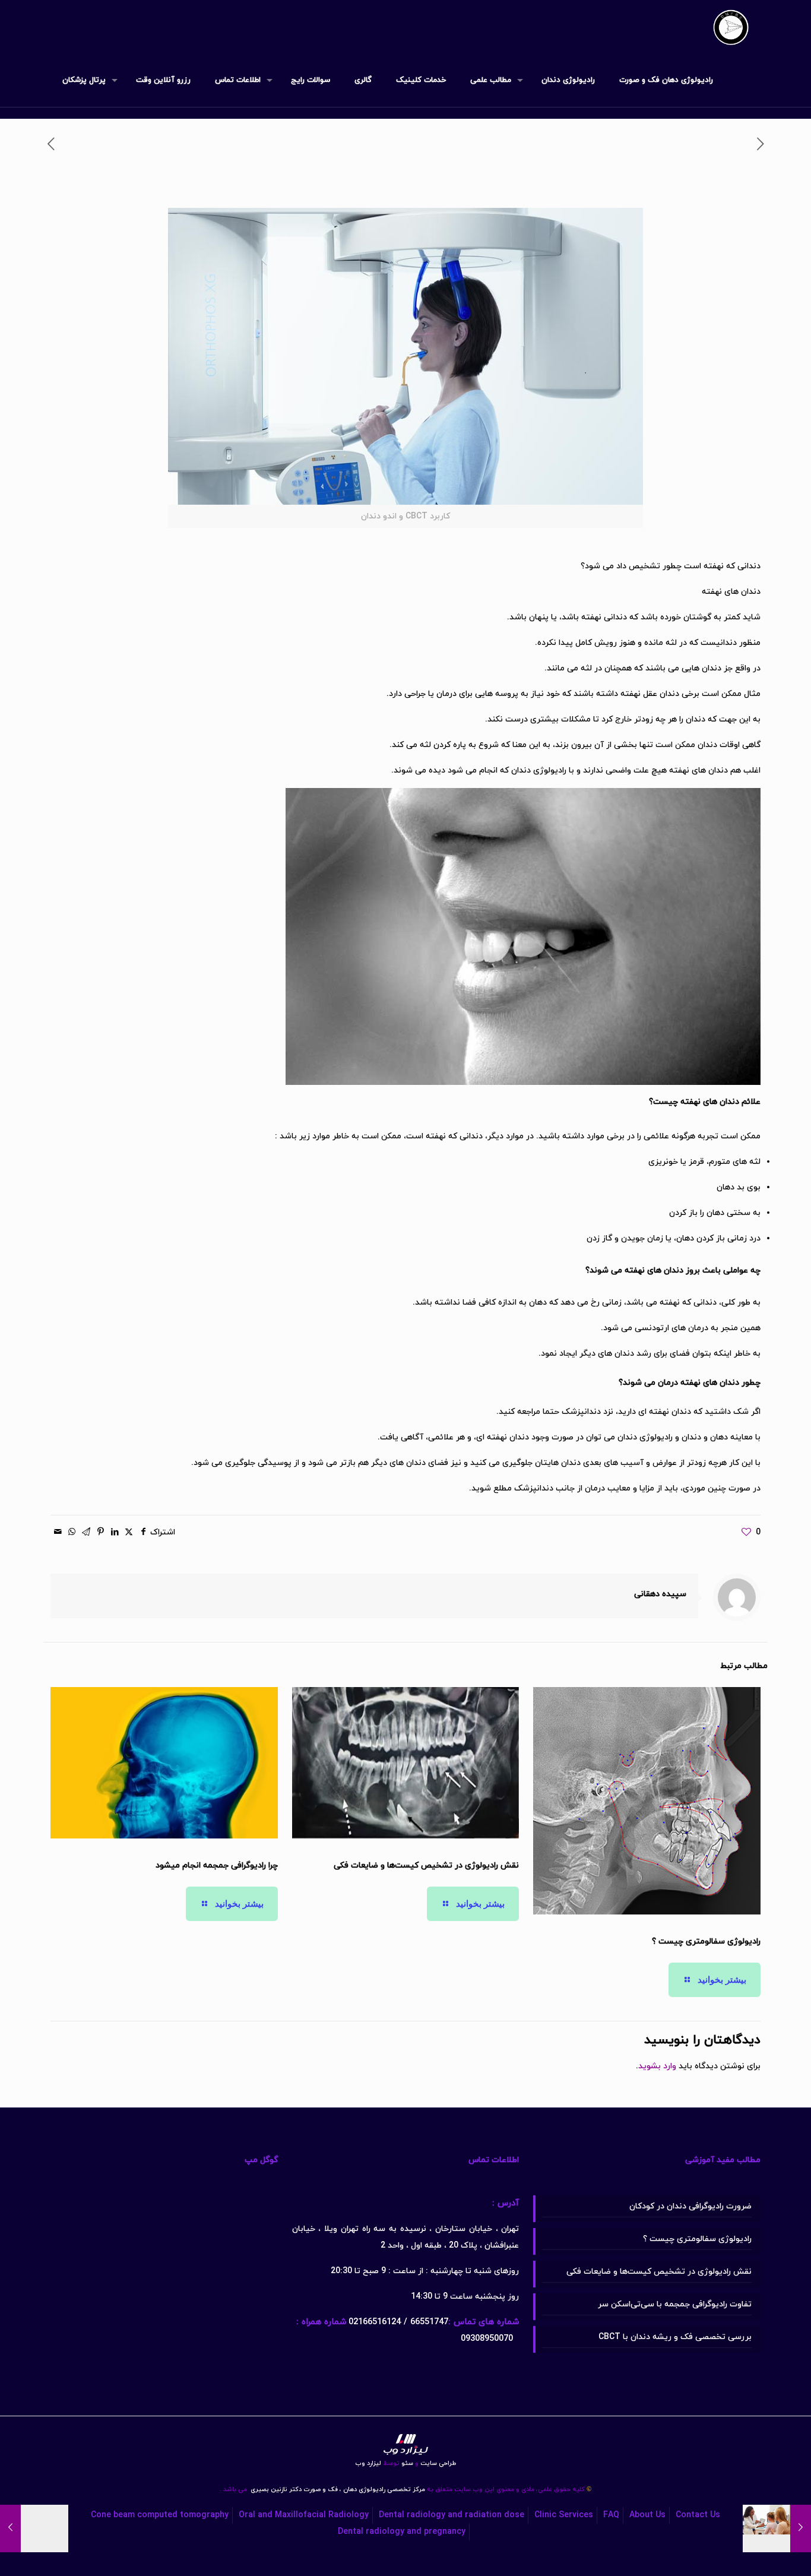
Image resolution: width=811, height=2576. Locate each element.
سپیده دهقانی (660, 1594)
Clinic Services (564, 2515)
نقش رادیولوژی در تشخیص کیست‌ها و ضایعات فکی (426, 1865)
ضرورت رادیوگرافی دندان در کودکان (690, 2206)
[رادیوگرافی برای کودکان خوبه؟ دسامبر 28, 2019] (801, 2528)
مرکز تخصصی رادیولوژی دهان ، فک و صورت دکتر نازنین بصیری (337, 2490)
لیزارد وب (368, 2463)
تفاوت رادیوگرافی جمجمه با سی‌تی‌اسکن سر (675, 2304)
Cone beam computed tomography (160, 2515)
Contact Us (698, 2515)
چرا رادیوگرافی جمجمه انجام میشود (217, 1865)
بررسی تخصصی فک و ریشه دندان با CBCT (675, 2337)
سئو (407, 2463)
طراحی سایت (435, 2463)
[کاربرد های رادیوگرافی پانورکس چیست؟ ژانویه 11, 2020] (10, 2528)
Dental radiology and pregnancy (402, 2532)
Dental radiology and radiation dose (452, 2515)
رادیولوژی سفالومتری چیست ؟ (706, 1942)
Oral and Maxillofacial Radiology (304, 2515)
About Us (647, 2515)
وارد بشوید (657, 2066)
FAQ (611, 2515)
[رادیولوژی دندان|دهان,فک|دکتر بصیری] (731, 27)
